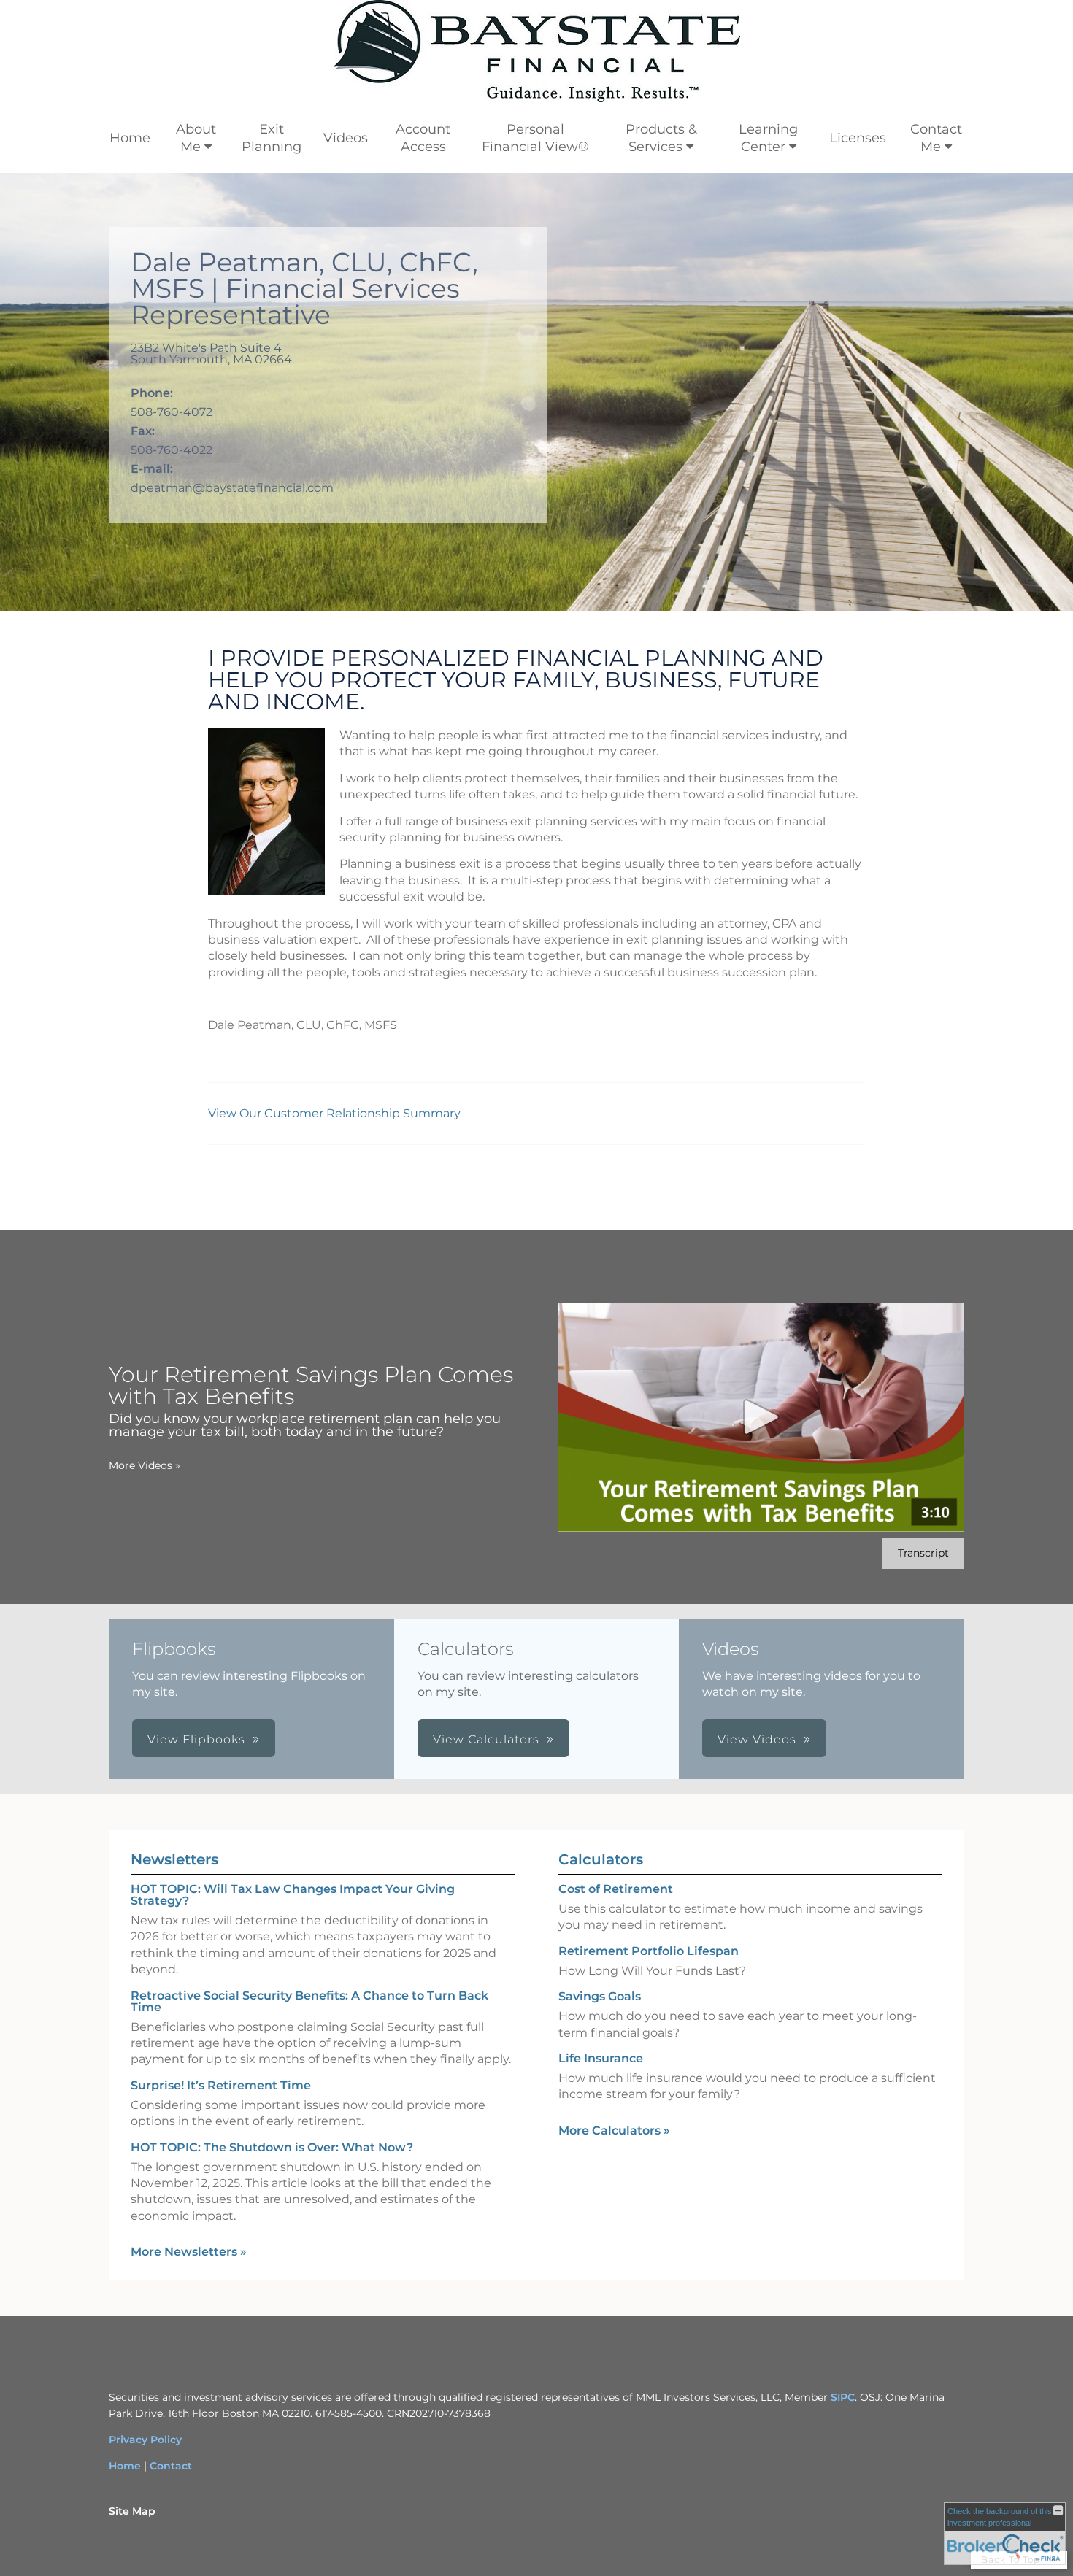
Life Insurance (601, 2058)
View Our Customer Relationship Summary (336, 1113)
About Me (196, 138)
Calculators (601, 1859)
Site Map (132, 2511)
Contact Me (936, 138)
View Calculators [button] (486, 1739)
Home (130, 138)
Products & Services (661, 138)
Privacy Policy (145, 2440)
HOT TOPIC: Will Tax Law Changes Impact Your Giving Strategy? (293, 1895)
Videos (346, 138)
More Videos (145, 1465)
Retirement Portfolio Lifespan (649, 1951)
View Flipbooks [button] (196, 1739)
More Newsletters (189, 2252)
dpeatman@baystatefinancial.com (232, 488)
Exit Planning (272, 138)
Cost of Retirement (616, 1889)
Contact (171, 2466)
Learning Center (768, 138)
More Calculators (614, 2130)
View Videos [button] (757, 1739)
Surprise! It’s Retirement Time (221, 2085)
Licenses (858, 138)
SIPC (843, 2397)
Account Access (423, 138)
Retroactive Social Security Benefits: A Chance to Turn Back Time (309, 2001)
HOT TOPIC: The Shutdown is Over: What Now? (272, 2147)
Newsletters (174, 1859)
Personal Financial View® (535, 138)
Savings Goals (600, 1996)
